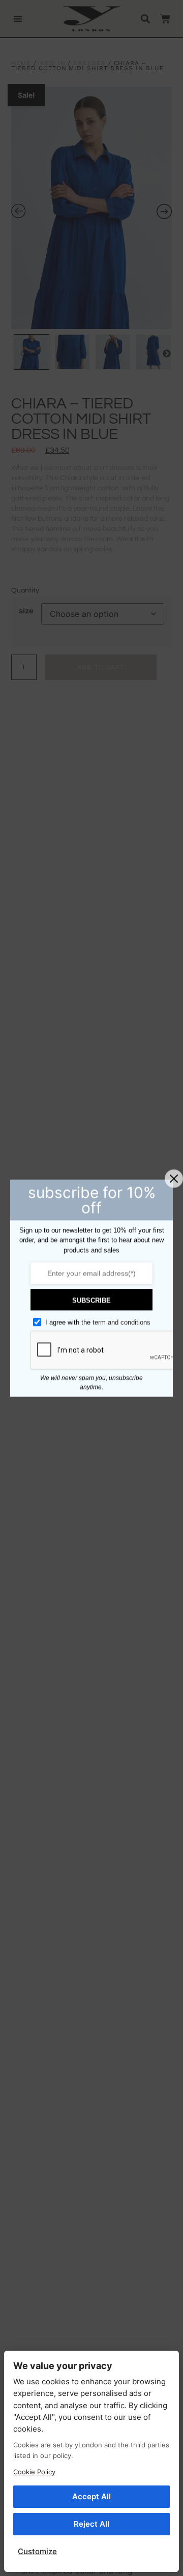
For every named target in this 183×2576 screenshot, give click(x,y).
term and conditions (121, 1323)
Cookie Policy (34, 2472)
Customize (37, 2551)
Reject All (91, 2524)
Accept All (91, 2496)
